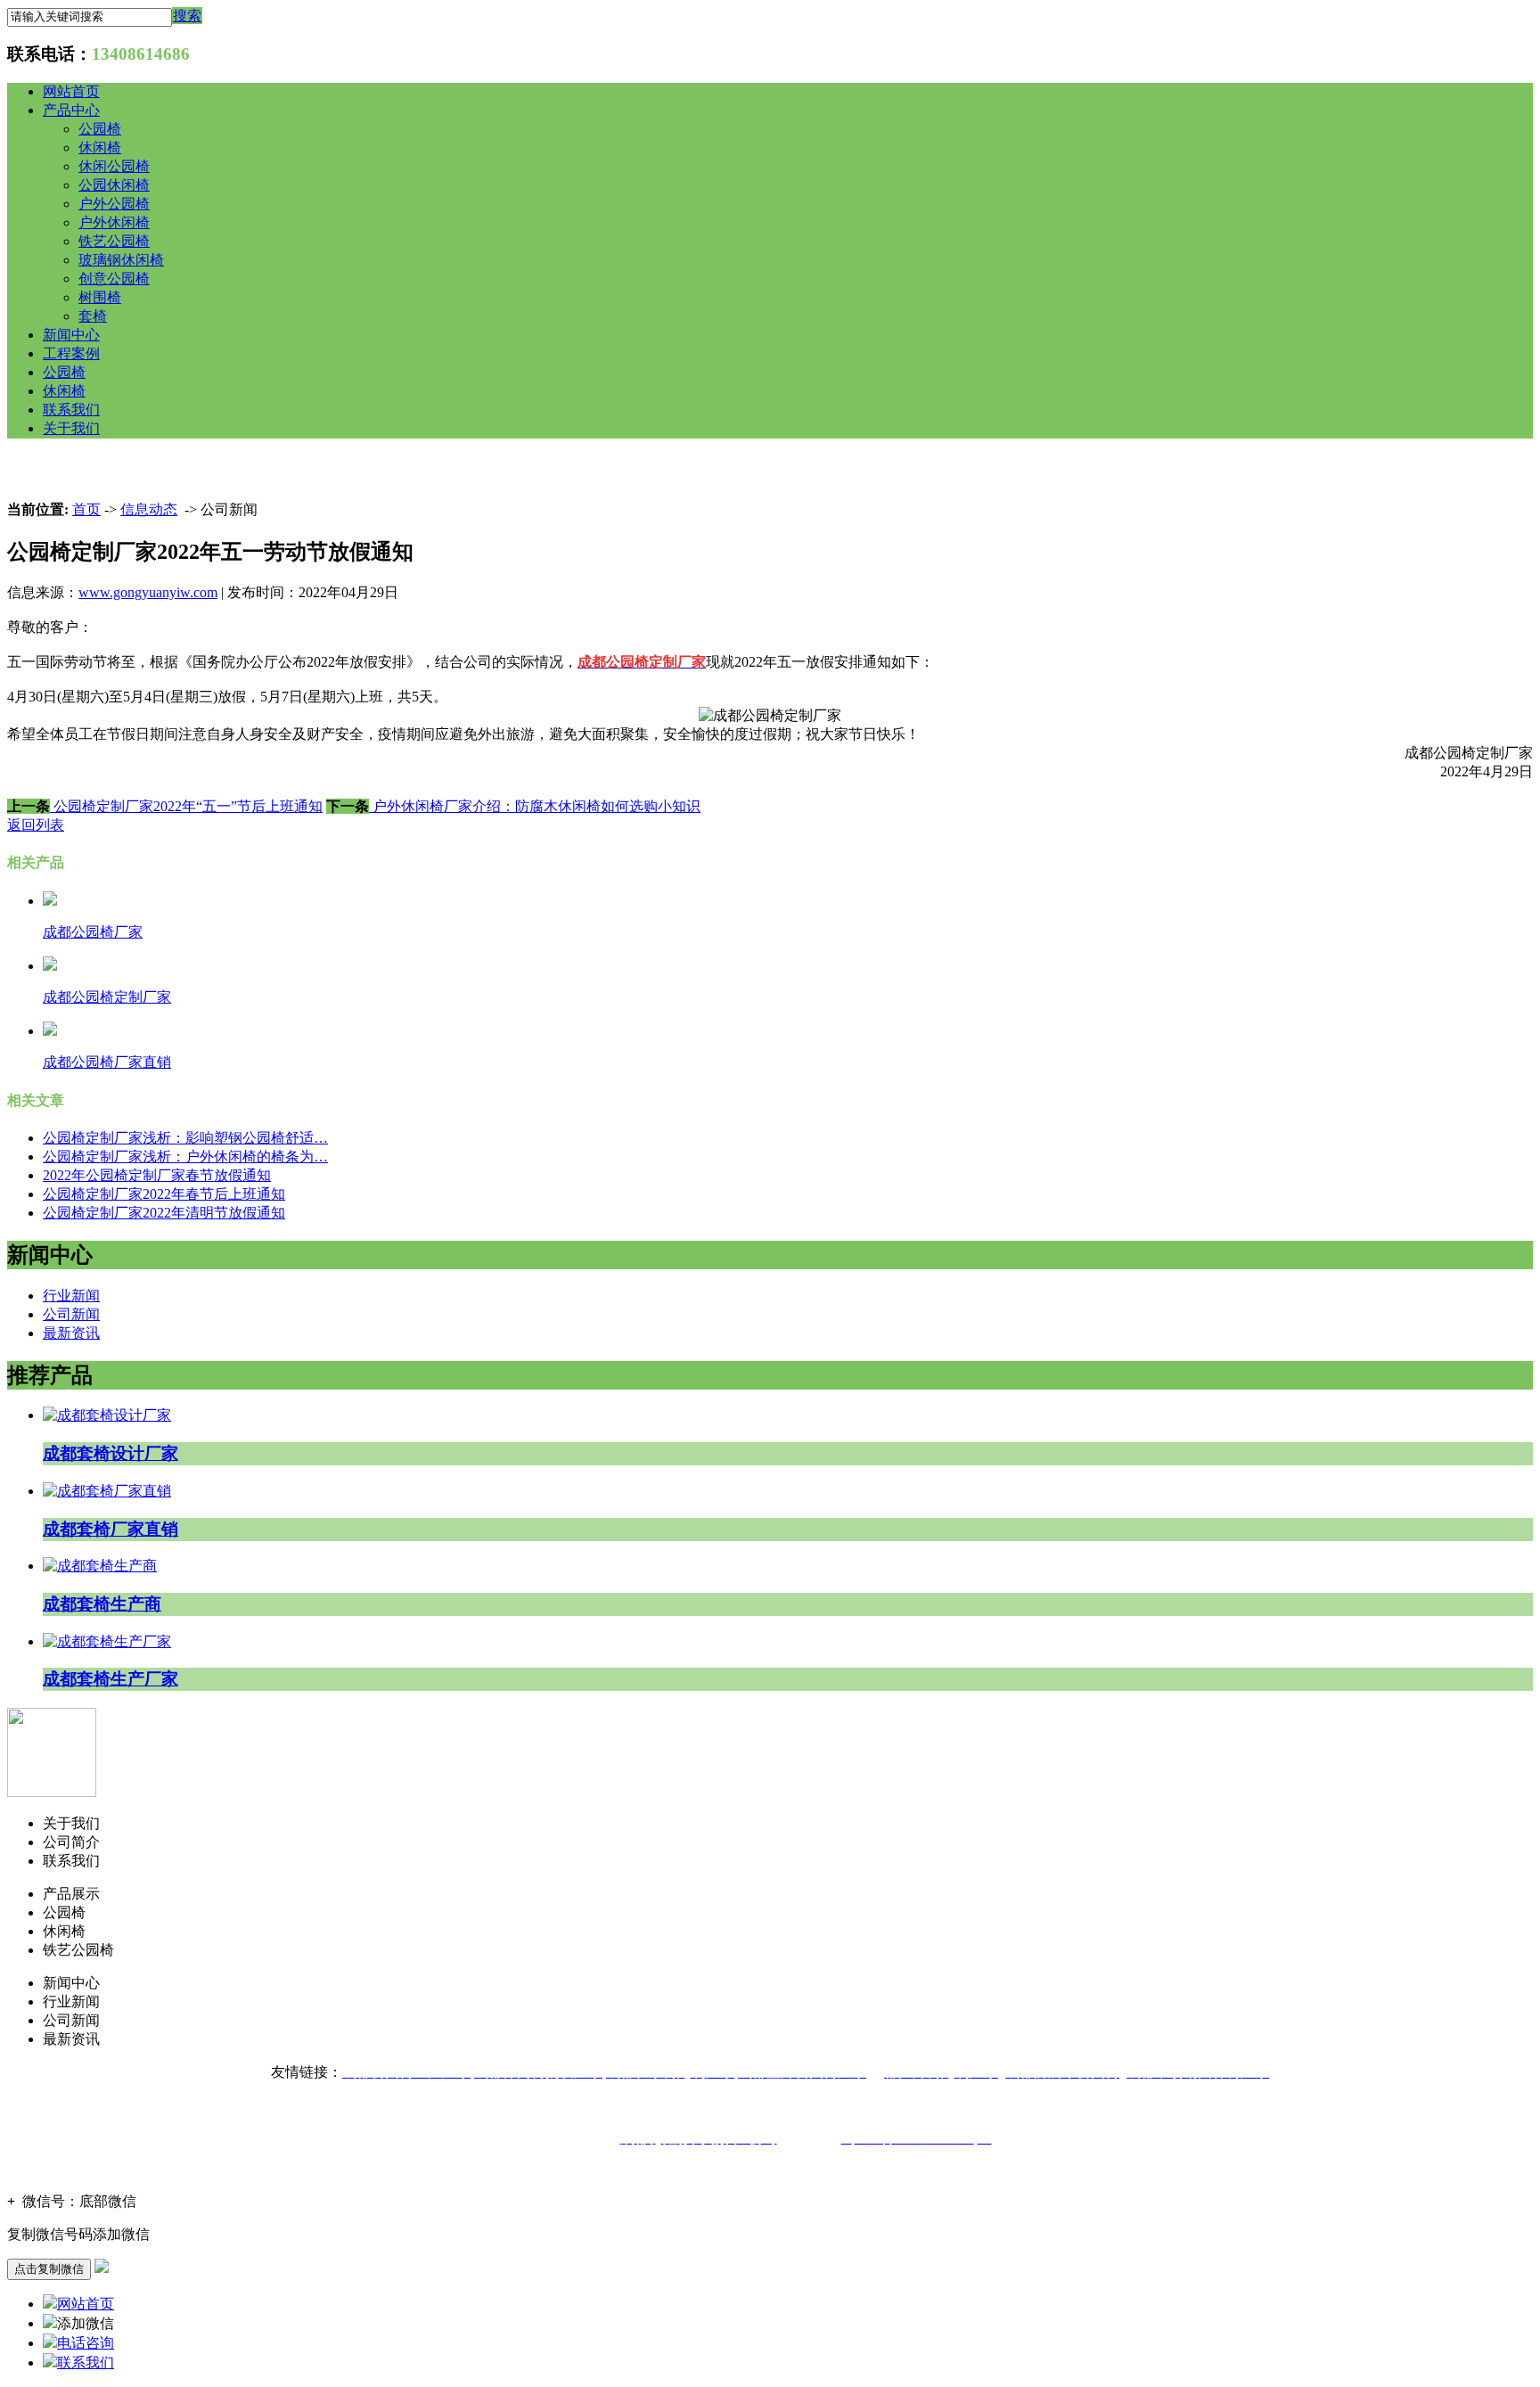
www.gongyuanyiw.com (148, 592)
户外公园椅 (114, 204)
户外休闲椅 (114, 222)
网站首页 (71, 91)
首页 (86, 509)
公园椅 (100, 129)
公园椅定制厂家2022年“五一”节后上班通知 (186, 806)
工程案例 (71, 353)
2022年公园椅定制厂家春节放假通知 (157, 1175)
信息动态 (149, 509)
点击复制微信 (49, 2269)
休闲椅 (100, 148)
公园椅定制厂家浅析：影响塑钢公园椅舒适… (185, 1138)
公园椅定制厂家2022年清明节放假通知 (164, 1213)
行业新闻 (71, 1296)
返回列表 (36, 825)
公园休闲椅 (114, 185)
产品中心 (71, 110)
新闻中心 (71, 335)
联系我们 (71, 410)
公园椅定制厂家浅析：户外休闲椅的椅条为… (185, 1157)
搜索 (187, 16)
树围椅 (100, 297)
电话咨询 (86, 2343)
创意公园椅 (114, 279)
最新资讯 (71, 1333)
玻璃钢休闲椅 (121, 260)
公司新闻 (71, 1314)
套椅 (93, 316)
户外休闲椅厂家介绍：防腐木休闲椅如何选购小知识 (535, 806)
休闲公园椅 (114, 166)
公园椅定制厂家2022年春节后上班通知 (164, 1194)
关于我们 (71, 428)
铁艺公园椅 (114, 241)
